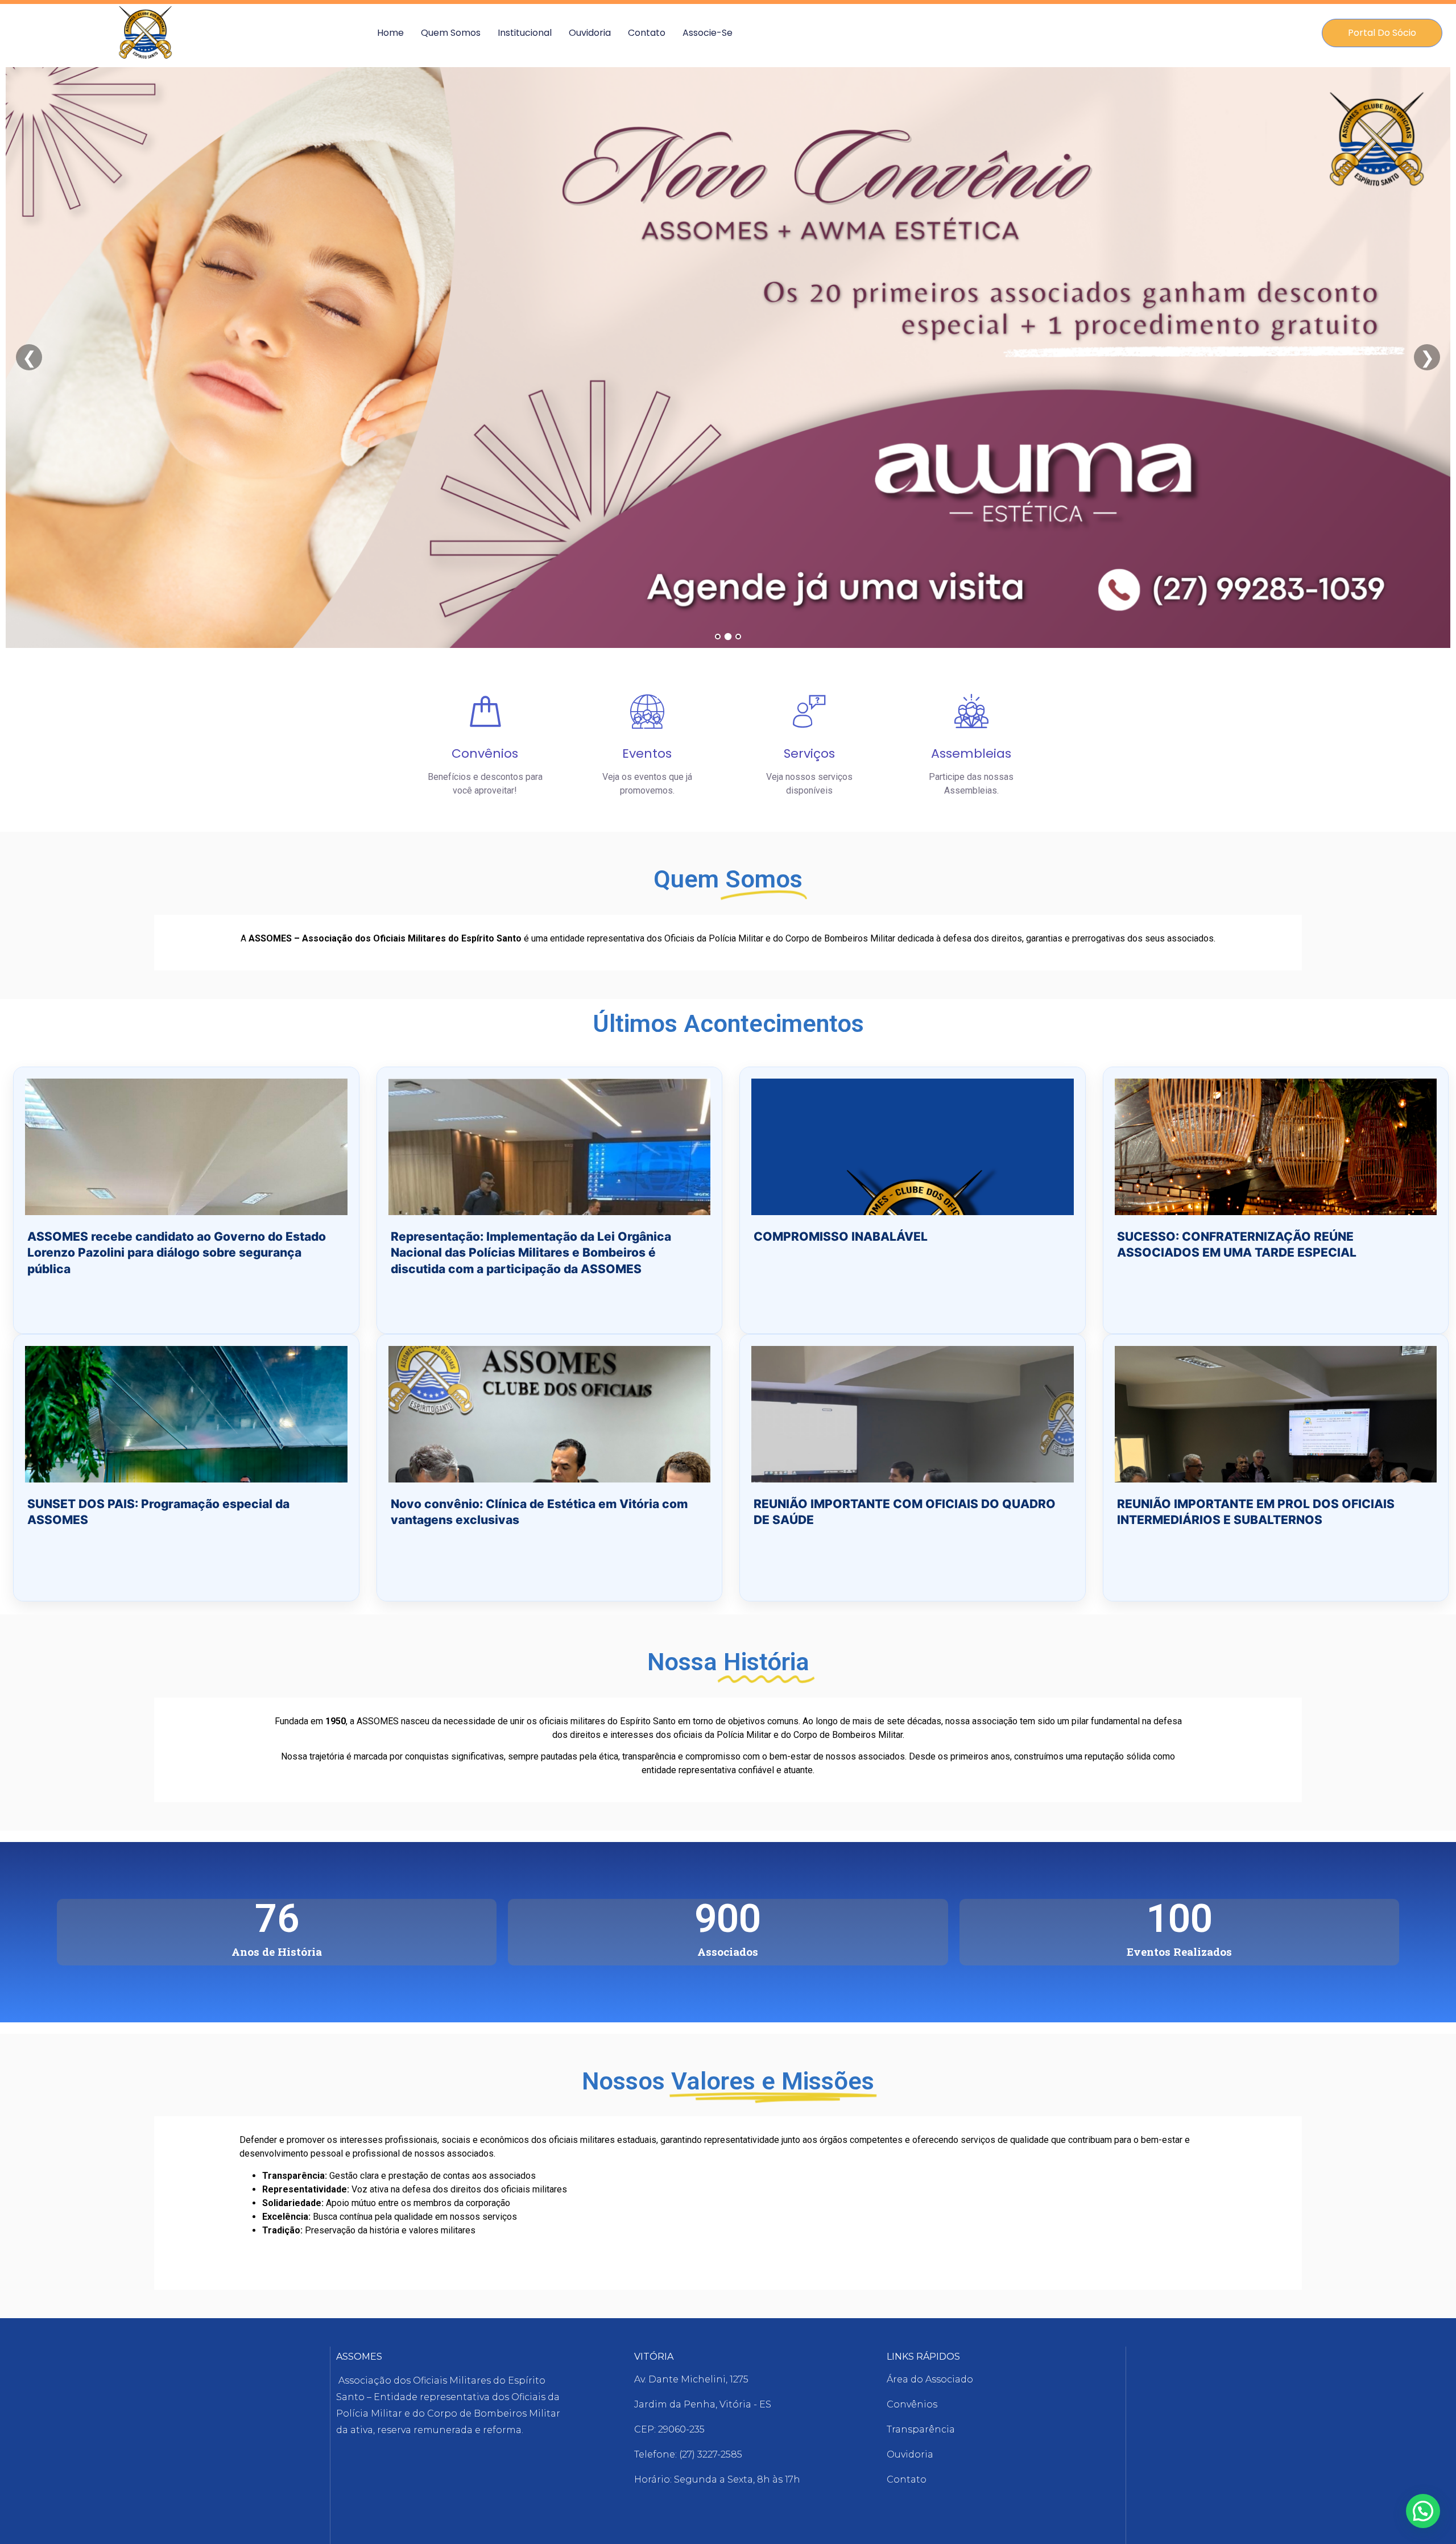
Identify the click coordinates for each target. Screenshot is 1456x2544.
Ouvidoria (590, 33)
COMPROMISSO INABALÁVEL (841, 1236)
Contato (647, 33)
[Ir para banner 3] (739, 637)
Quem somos (451, 33)
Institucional (525, 33)
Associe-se (708, 33)
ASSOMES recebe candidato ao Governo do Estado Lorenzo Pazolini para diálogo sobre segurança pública (177, 1253)
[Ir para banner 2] (728, 637)
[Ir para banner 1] (718, 637)
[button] (1423, 2511)
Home (390, 33)
